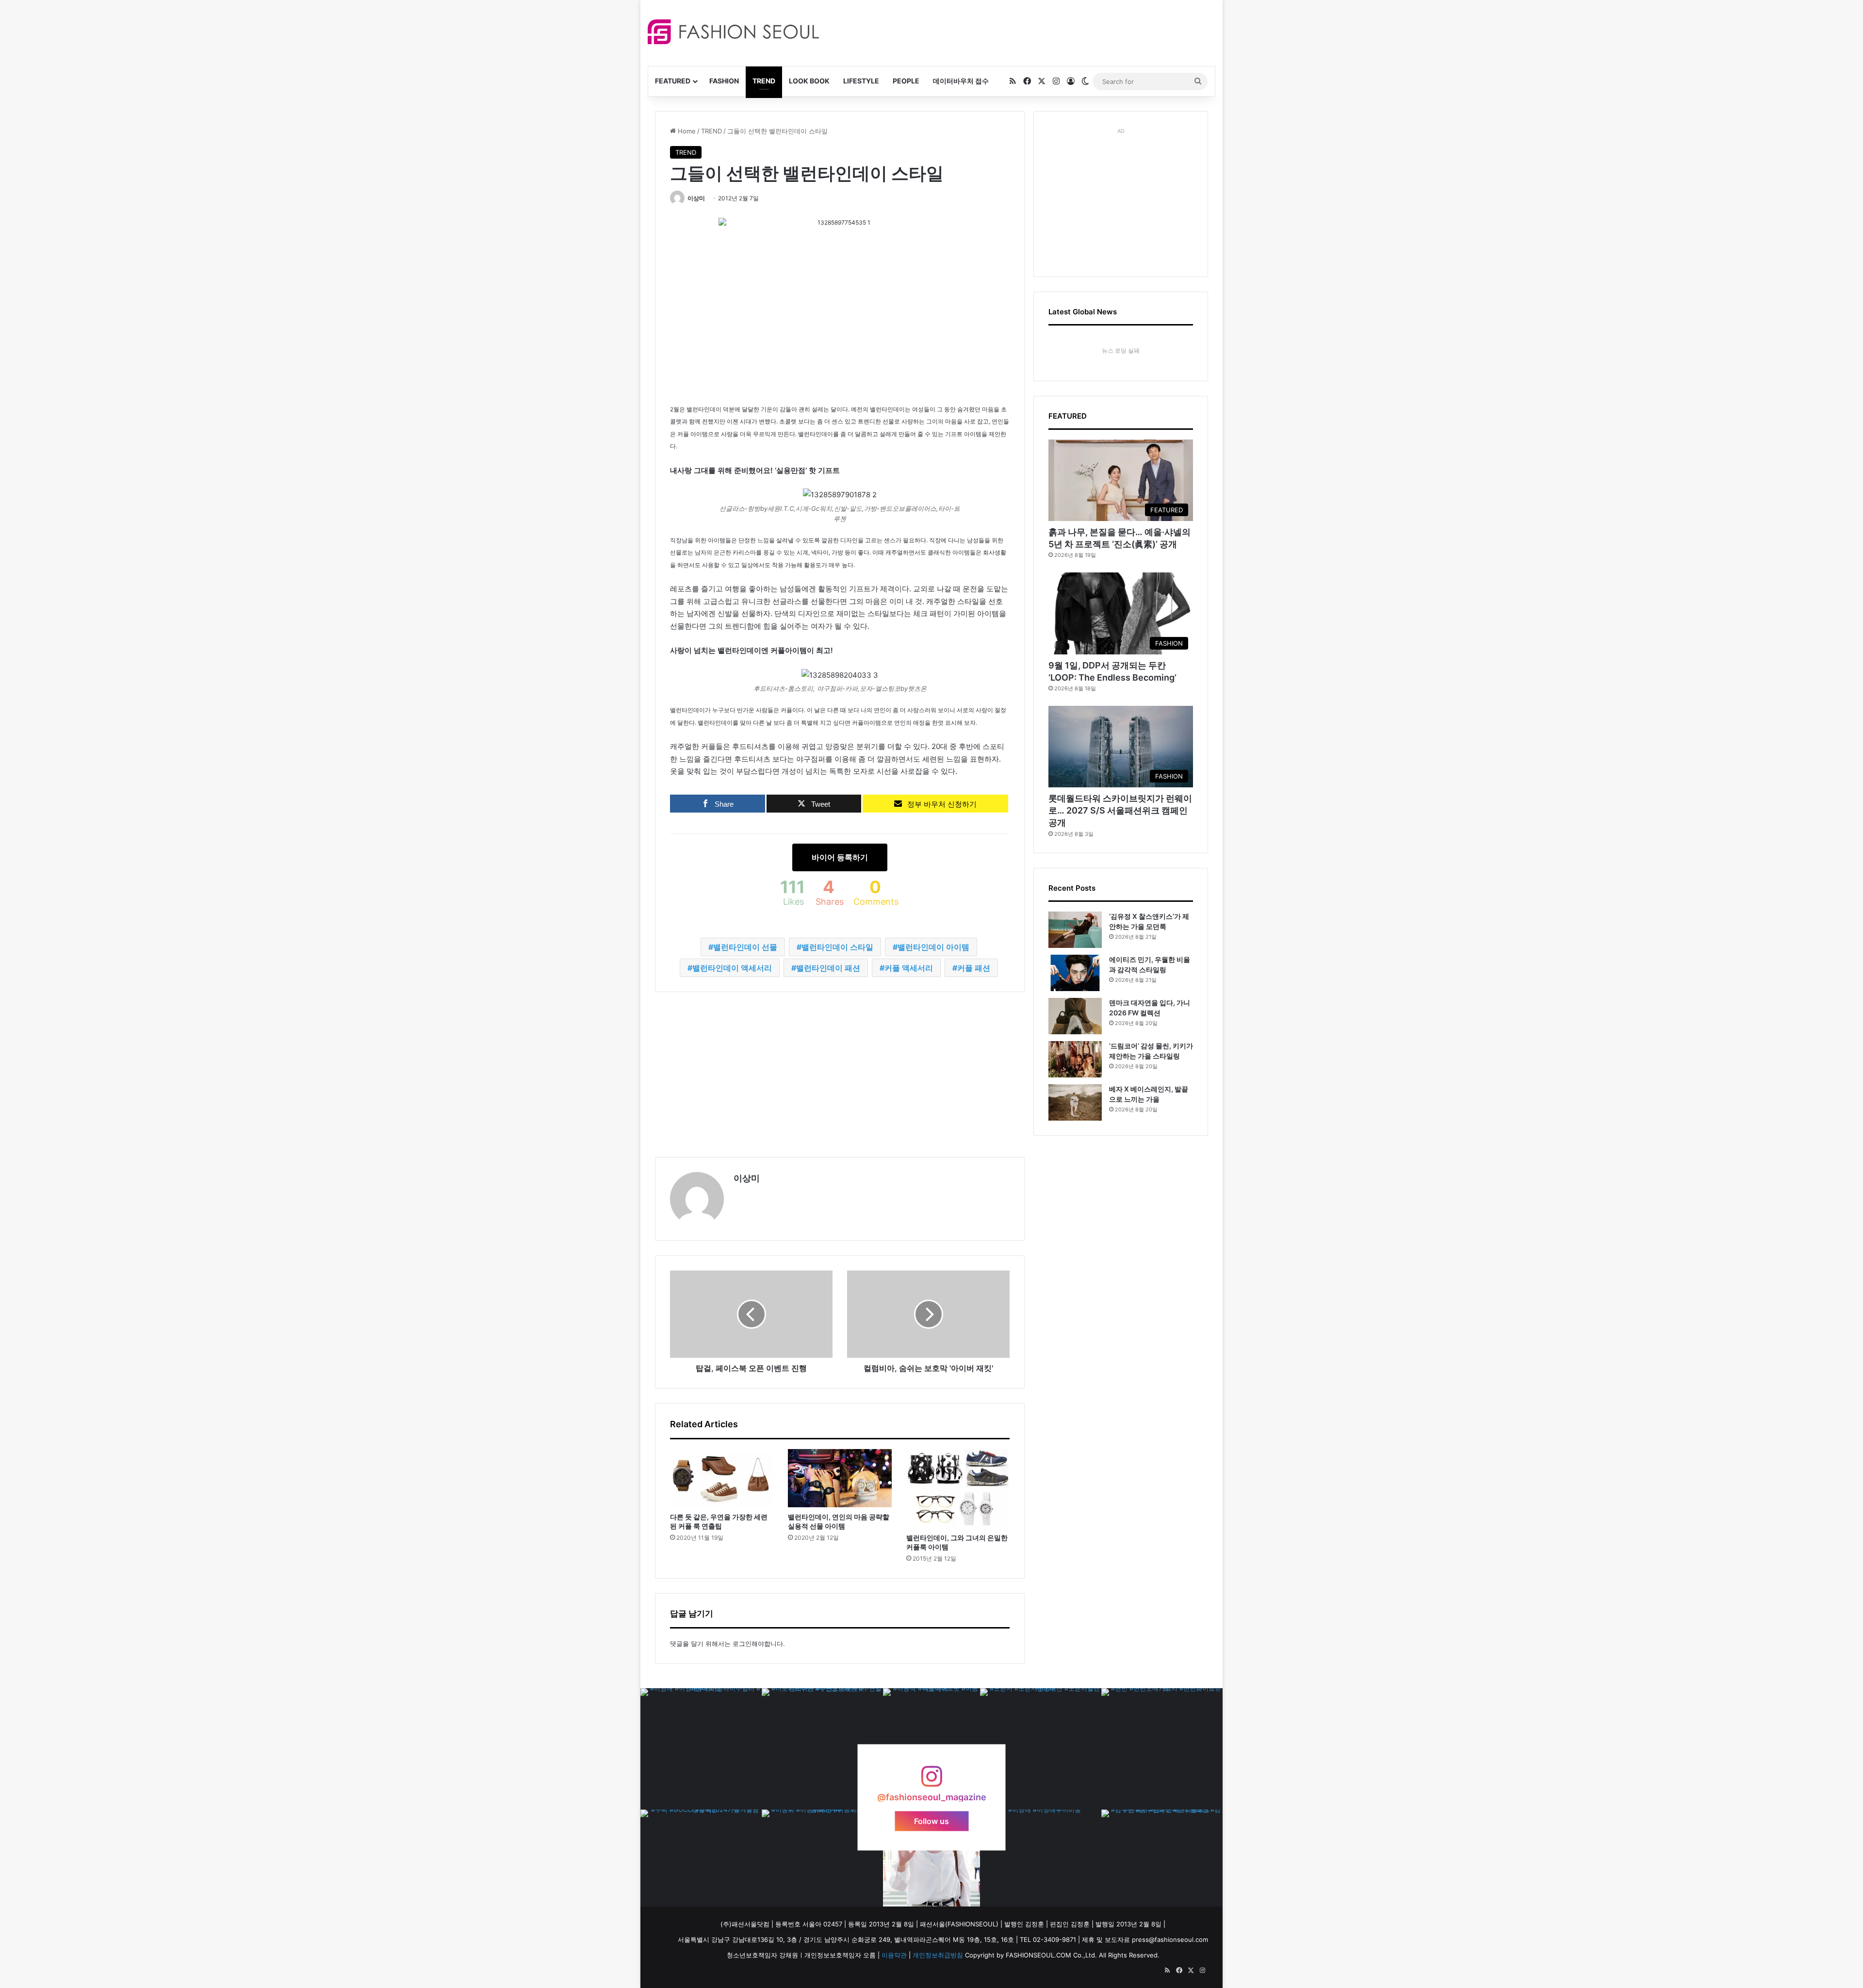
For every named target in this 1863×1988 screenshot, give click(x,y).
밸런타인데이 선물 (745, 947)
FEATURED (673, 81)
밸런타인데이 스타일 (837, 947)
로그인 (742, 1644)
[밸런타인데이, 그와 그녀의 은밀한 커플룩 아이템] (958, 1489)
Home (686, 131)
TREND (764, 81)
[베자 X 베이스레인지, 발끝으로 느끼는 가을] (1075, 1102)
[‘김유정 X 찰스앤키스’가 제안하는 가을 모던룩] (1075, 930)
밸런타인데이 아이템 (933, 947)
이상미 (696, 198)
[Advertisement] (1018, 32)
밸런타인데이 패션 (828, 968)
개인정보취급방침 (938, 1955)
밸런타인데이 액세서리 (732, 968)
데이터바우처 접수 (961, 81)
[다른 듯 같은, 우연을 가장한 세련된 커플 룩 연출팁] (722, 1478)
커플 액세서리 (909, 968)
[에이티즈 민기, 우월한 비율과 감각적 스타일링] (1075, 973)
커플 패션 (974, 968)
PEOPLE (906, 81)
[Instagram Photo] (701, 1749)
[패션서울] (733, 32)
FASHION (724, 81)
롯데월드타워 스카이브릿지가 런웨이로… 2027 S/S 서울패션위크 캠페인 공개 (1120, 810)
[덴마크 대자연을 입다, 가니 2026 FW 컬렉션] (1075, 1016)
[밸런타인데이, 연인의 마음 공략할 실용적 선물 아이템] (840, 1478)
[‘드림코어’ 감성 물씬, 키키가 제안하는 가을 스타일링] (1075, 1059)
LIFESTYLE (861, 81)
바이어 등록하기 (840, 857)
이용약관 (894, 1955)
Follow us (931, 1821)
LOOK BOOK (809, 81)
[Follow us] (931, 1781)
